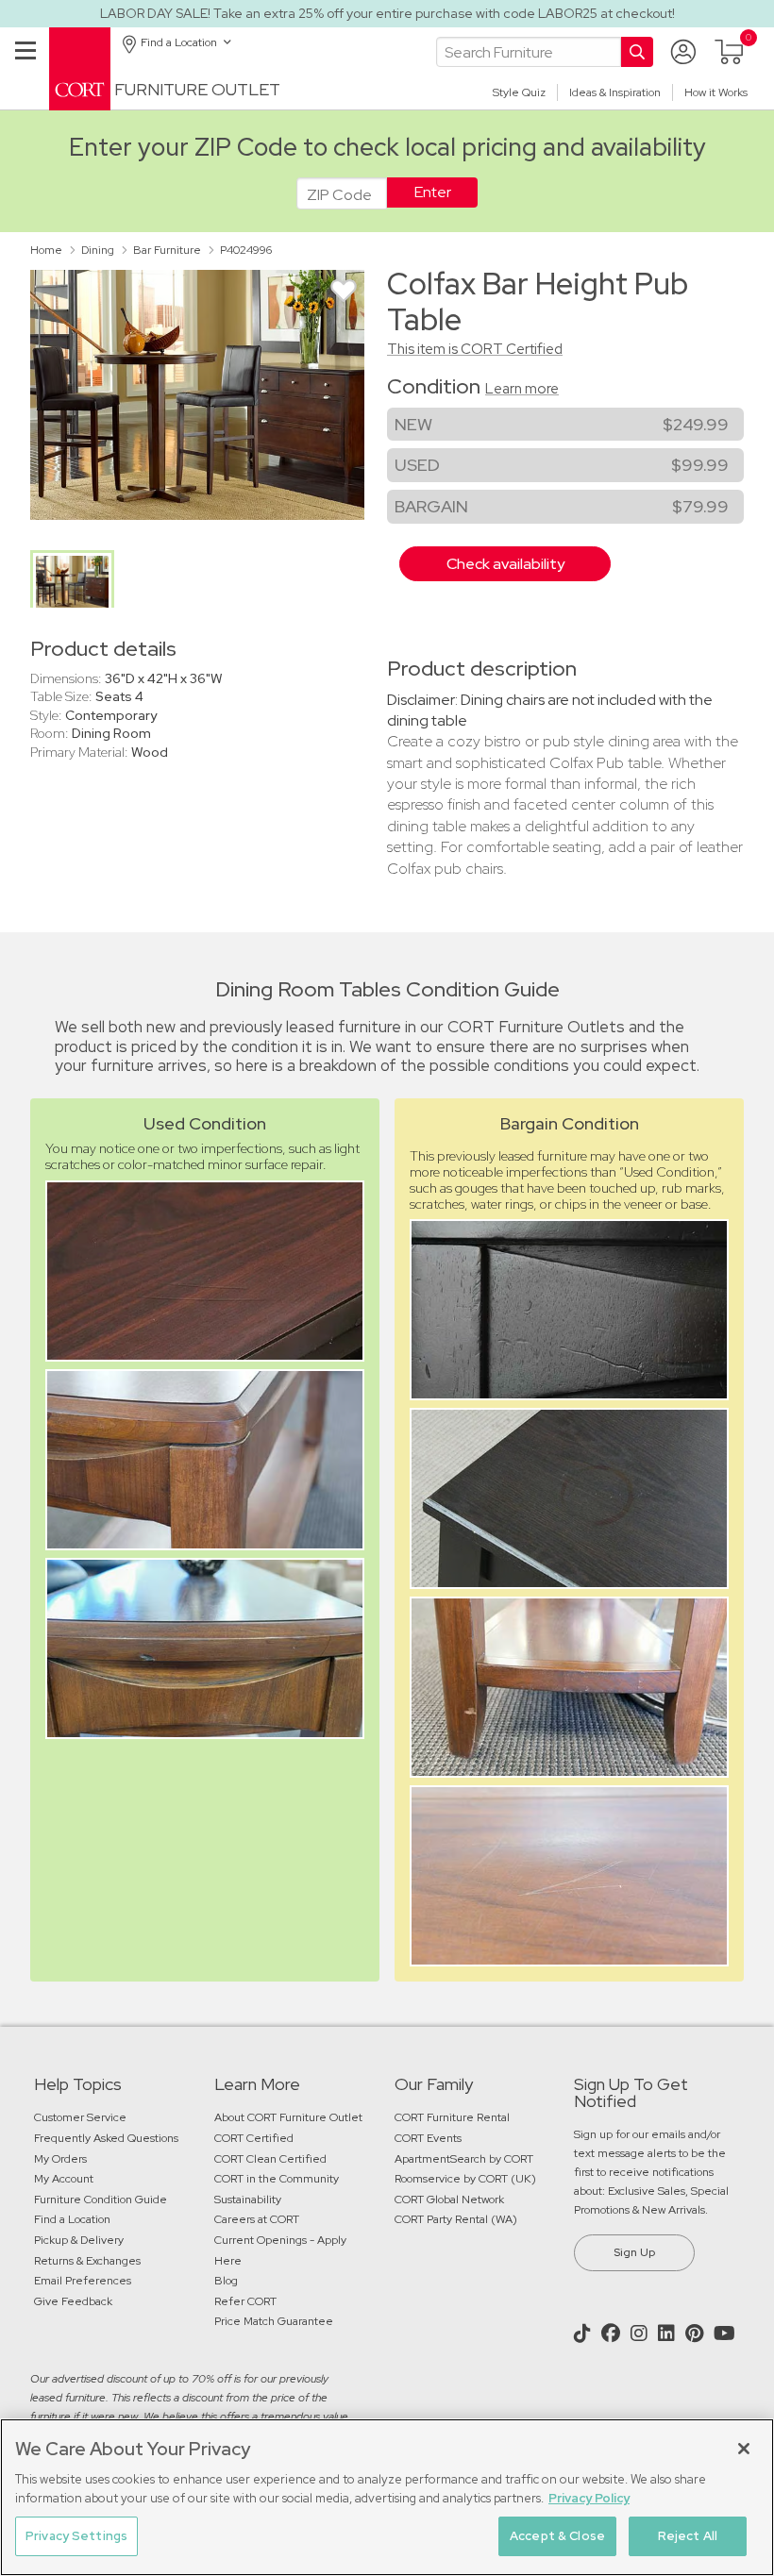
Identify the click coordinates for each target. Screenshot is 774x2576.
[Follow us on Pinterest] (697, 2333)
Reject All (688, 2536)
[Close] (744, 2449)
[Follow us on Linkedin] (669, 2333)
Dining (98, 250)
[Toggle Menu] (25, 73)
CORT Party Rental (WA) (456, 2219)
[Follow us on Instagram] (641, 2333)
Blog (226, 2281)
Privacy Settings (76, 2536)
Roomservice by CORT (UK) (465, 2179)
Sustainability (248, 2200)
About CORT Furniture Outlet (288, 2117)
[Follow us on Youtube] (727, 2333)
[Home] (80, 67)
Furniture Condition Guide (101, 2200)
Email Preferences (83, 2281)
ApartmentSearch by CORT (464, 2159)
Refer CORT (245, 2301)
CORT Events (429, 2138)
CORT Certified (254, 2138)
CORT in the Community (277, 2179)
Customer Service (80, 2117)
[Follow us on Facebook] (613, 2333)
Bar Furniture (167, 250)
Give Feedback (73, 2301)
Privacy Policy (589, 2498)
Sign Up (634, 2252)
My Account (64, 2179)
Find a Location (72, 2219)
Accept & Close (557, 2536)
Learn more (522, 389)
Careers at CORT (257, 2219)
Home (46, 250)
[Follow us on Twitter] (585, 2333)
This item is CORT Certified (475, 349)
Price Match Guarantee (274, 2321)
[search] (529, 52)
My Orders (60, 2159)
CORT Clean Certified (270, 2159)
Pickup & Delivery (79, 2240)
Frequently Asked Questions (108, 2138)
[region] (387, 2497)
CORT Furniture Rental (452, 2117)
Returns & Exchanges (87, 2261)
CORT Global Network (449, 2200)
